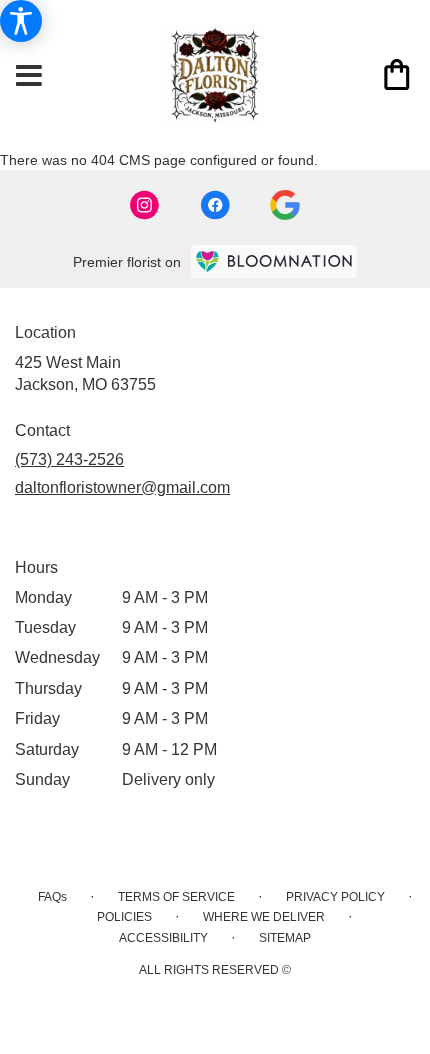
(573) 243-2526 (69, 459)
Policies (124, 917)
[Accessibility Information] (21, 21)
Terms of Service (176, 897)
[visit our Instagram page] (145, 205)
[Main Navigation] (29, 77)
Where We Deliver (264, 917)
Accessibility (163, 938)
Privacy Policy (335, 897)
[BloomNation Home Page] (274, 261)
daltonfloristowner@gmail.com (122, 487)
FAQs (52, 897)
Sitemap (285, 938)
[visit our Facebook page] (215, 205)
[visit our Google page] (285, 205)
